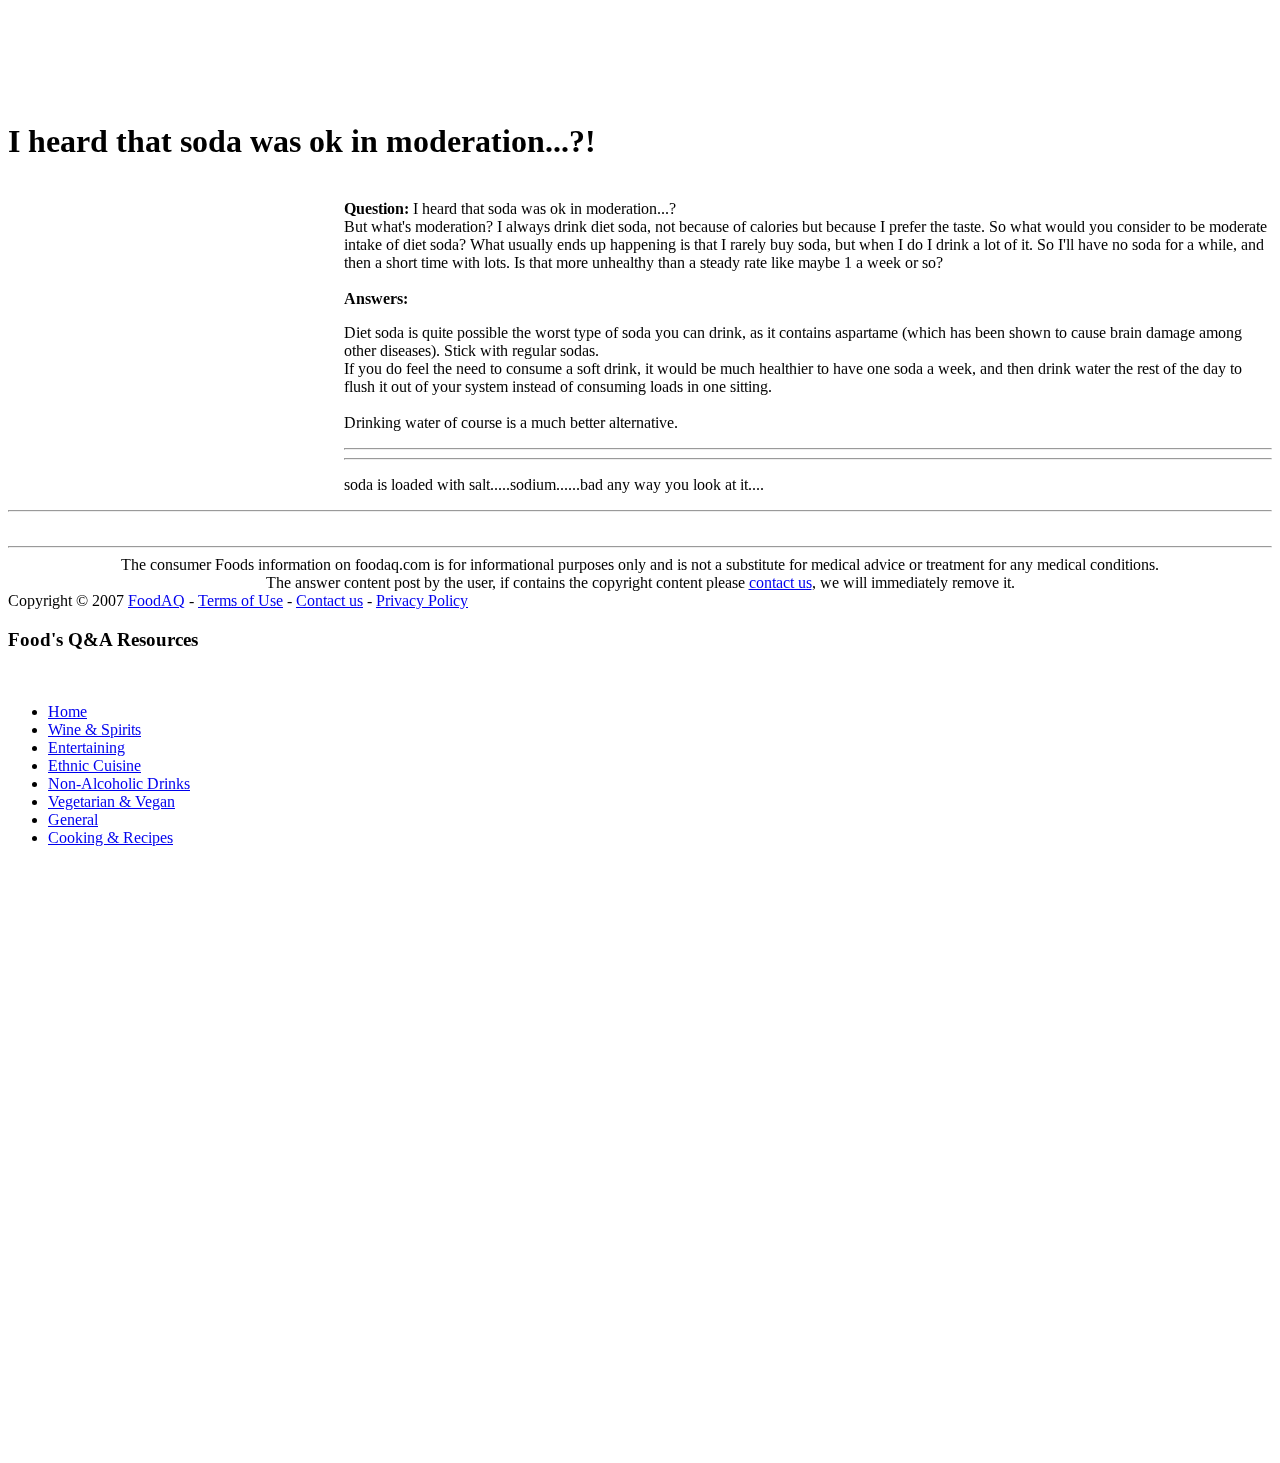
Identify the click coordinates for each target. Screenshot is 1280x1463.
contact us (780, 582)
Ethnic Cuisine (94, 765)
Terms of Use (240, 600)
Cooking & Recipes (110, 837)
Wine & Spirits (94, 729)
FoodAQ (156, 600)
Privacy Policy (422, 600)
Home (67, 711)
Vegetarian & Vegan (111, 801)
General (73, 819)
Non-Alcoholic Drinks (119, 783)
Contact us (329, 600)
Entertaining (86, 747)
